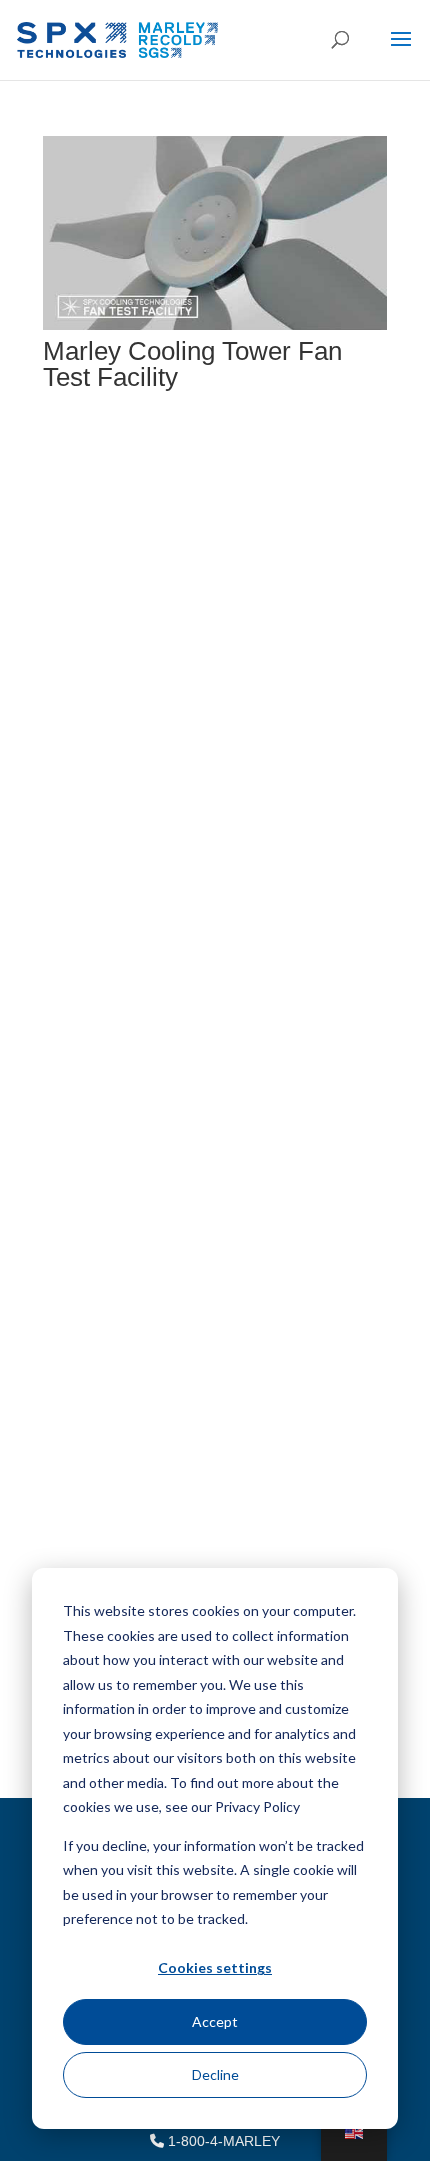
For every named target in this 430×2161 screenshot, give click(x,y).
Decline (215, 2074)
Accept (215, 2021)
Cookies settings (215, 1967)
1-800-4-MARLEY (222, 2141)
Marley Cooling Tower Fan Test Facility (192, 364)
